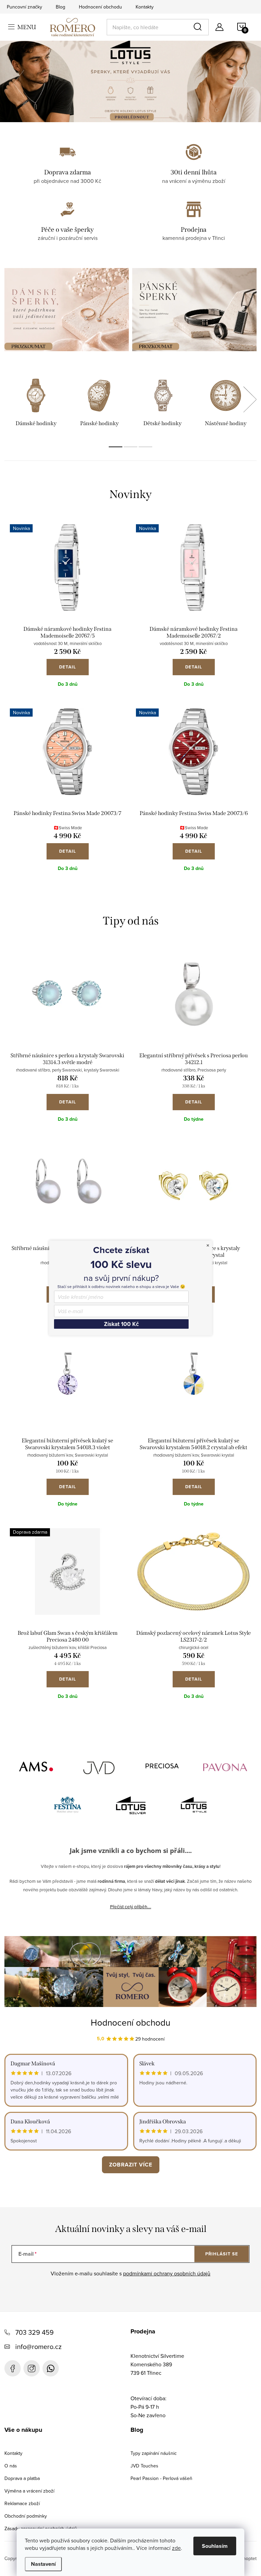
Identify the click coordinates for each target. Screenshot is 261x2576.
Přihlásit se (222, 2254)
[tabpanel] (36, 404)
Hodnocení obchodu (100, 7)
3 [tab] (145, 447)
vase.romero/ (32, 2368)
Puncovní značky (24, 7)
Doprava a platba (22, 2478)
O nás (11, 2466)
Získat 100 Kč (94, 1332)
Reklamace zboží (22, 2503)
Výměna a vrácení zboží (29, 2491)
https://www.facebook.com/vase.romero (13, 2368)
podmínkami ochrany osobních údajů (167, 2273)
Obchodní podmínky (26, 2516)
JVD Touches (144, 2466)
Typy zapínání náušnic (154, 2453)
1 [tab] (116, 447)
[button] (22, 81)
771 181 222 (51, 2368)
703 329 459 (34, 2332)
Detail (68, 667)
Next (250, 399)
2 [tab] (130, 447)
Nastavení (43, 2564)
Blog (60, 7)
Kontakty (145, 7)
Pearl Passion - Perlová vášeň (161, 2478)
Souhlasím (215, 2546)
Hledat (199, 27)
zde (176, 2548)
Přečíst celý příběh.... (131, 1907)
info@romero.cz (38, 2346)
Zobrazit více (131, 2165)
